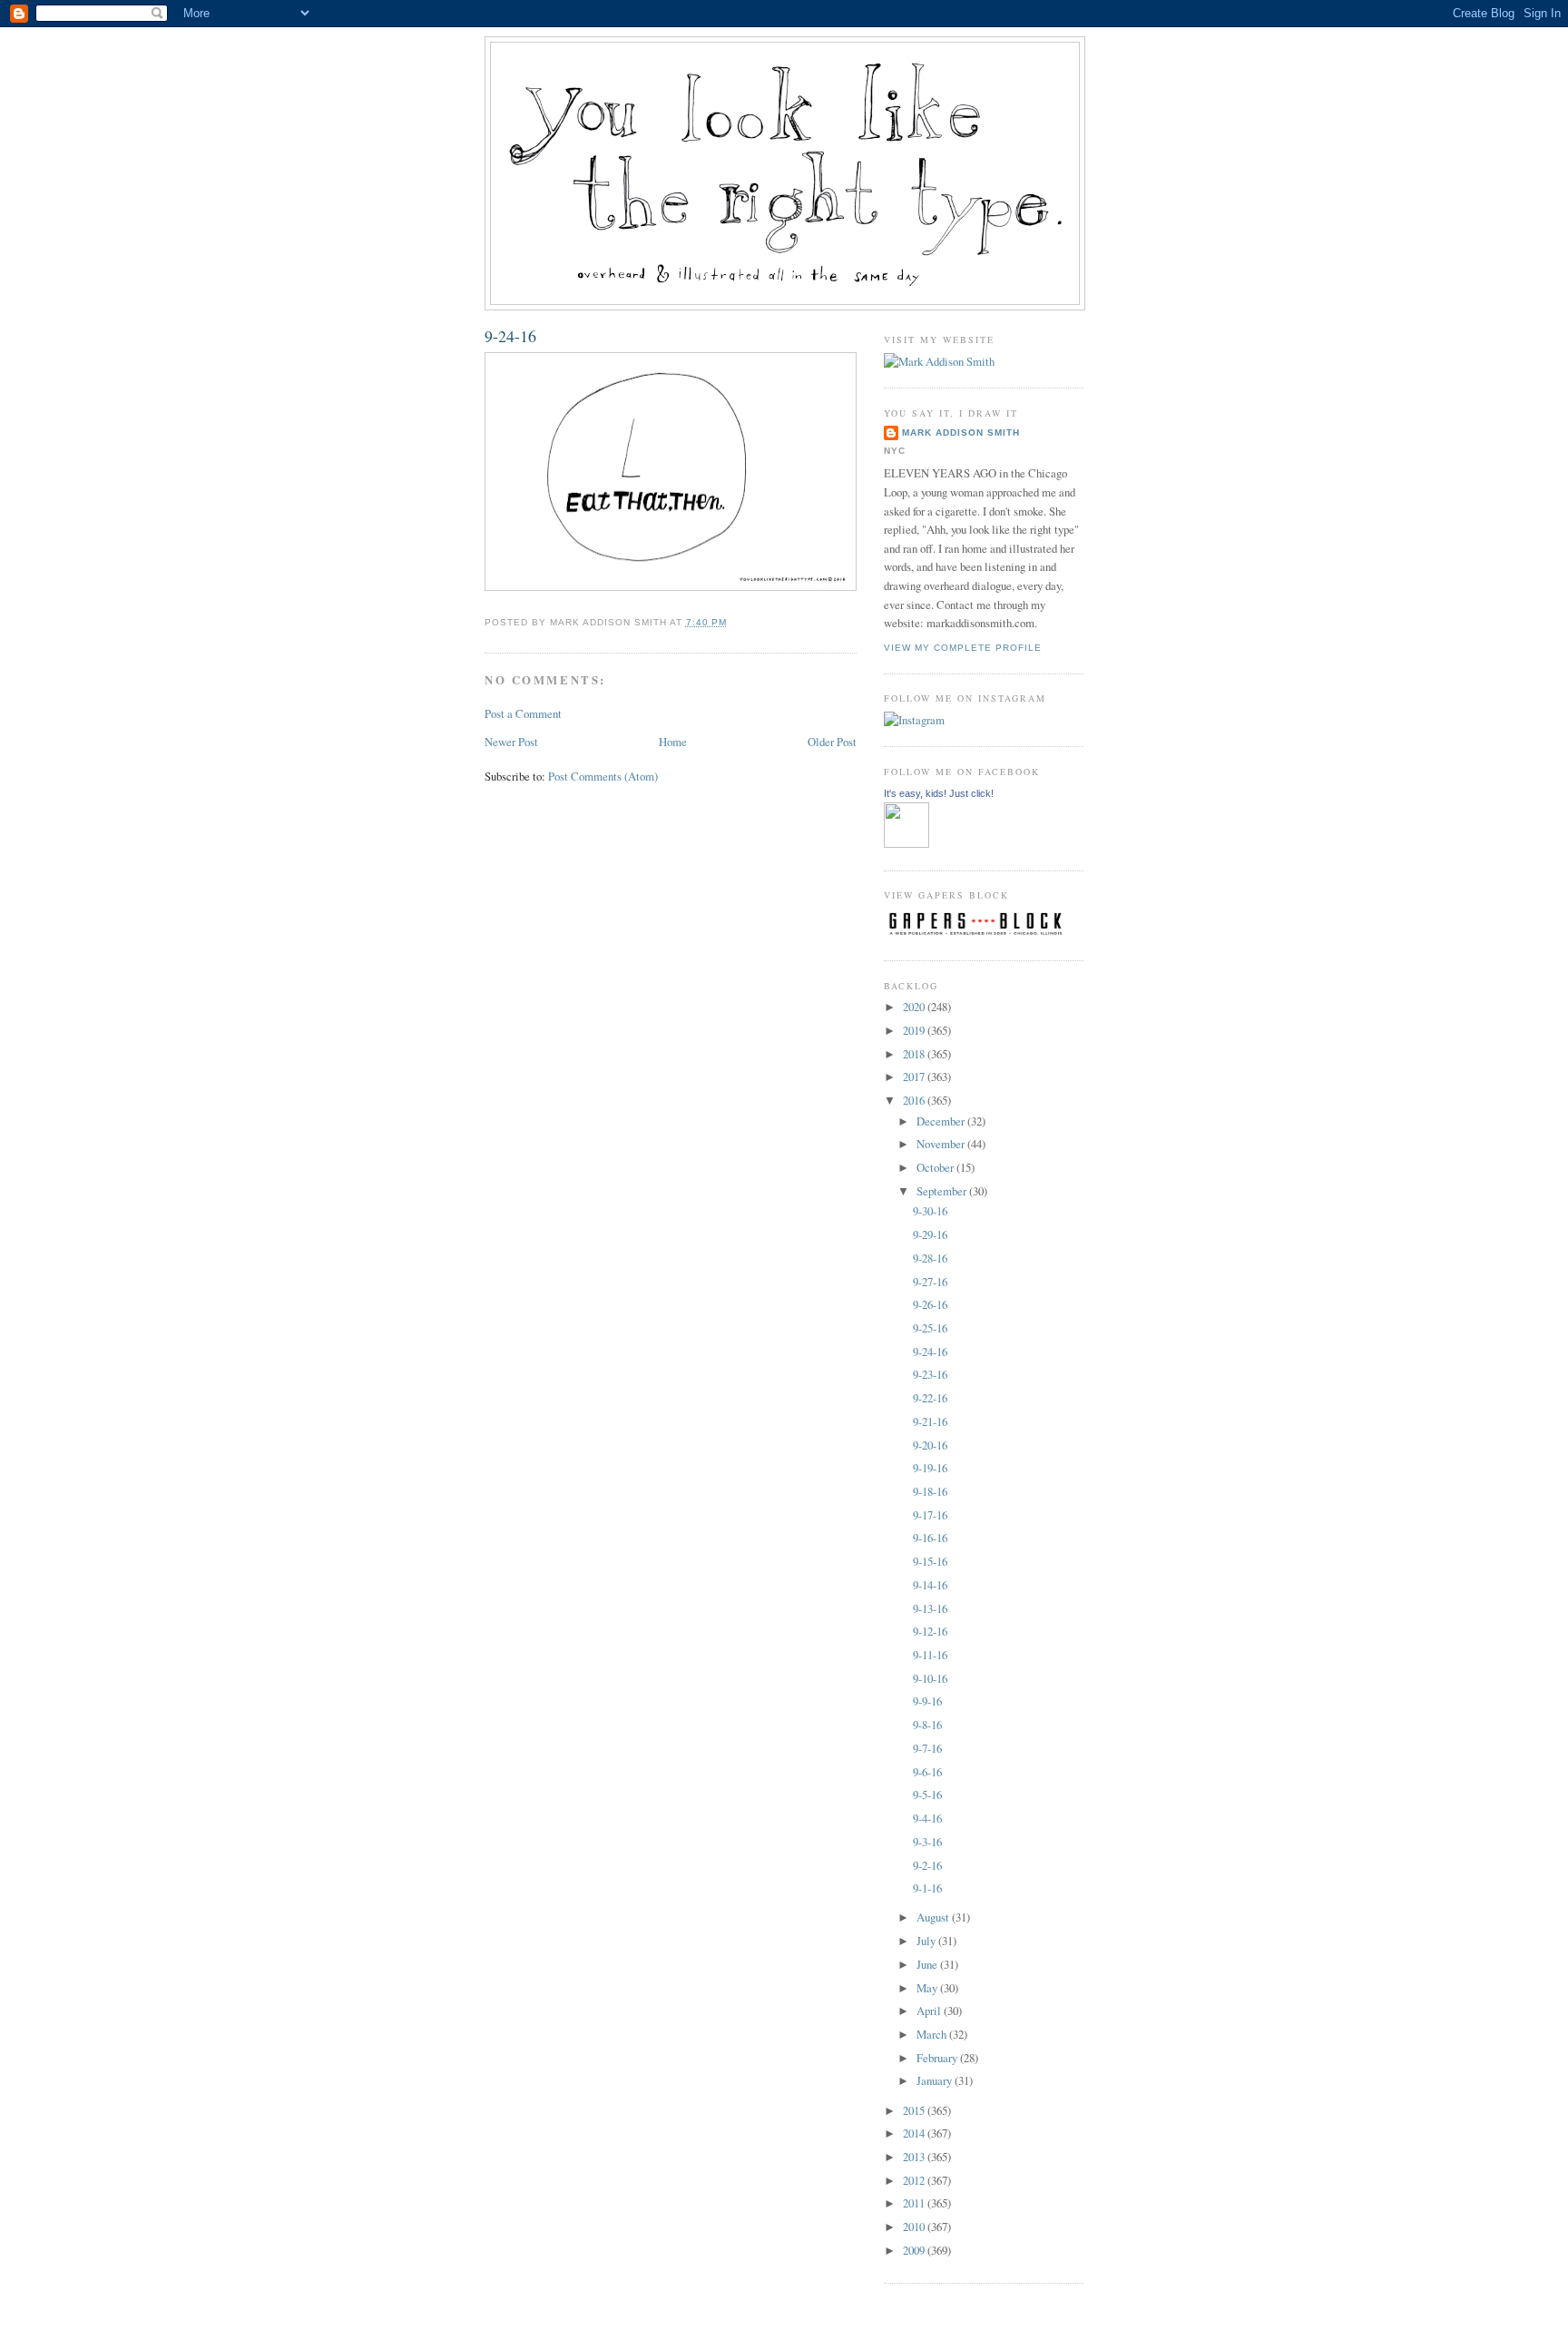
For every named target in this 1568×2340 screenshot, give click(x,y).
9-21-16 (930, 1421)
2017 (915, 1077)
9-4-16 (927, 1818)
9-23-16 (930, 1374)
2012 (915, 2180)
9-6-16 (927, 1772)
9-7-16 (927, 1748)
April (930, 2011)
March (933, 2034)
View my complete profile (963, 648)
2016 (915, 1100)
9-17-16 (930, 1515)
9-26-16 (930, 1304)
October (936, 1167)
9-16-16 (930, 1538)
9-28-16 (930, 1258)
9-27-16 (930, 1282)
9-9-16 (927, 1701)
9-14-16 (930, 1585)
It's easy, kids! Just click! (939, 793)
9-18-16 (930, 1491)
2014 (915, 2133)
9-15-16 (930, 1561)
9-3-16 (927, 1842)
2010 (915, 2227)
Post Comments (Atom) (603, 776)
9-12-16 (930, 1631)
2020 (915, 1007)
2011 (915, 2203)
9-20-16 (930, 1445)
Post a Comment (523, 713)
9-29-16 (930, 1234)
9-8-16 (927, 1725)
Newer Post (511, 742)
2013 (915, 2157)
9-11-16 (930, 1655)
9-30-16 (930, 1211)
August (934, 1917)
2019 (915, 1030)
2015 (915, 2110)
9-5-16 (927, 1794)
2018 (915, 1054)
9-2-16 (927, 1865)
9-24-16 (510, 336)
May (928, 1988)
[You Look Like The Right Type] (906, 843)
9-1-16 (927, 1888)
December (942, 1121)
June (928, 1964)
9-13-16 (930, 1608)
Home (673, 742)
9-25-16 (930, 1328)
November (942, 1144)
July (927, 1941)
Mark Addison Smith (961, 433)
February (938, 2058)
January (936, 2080)
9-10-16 (930, 1678)
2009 (915, 2250)
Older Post (832, 742)
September (943, 1191)
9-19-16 (930, 1468)
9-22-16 (930, 1398)
